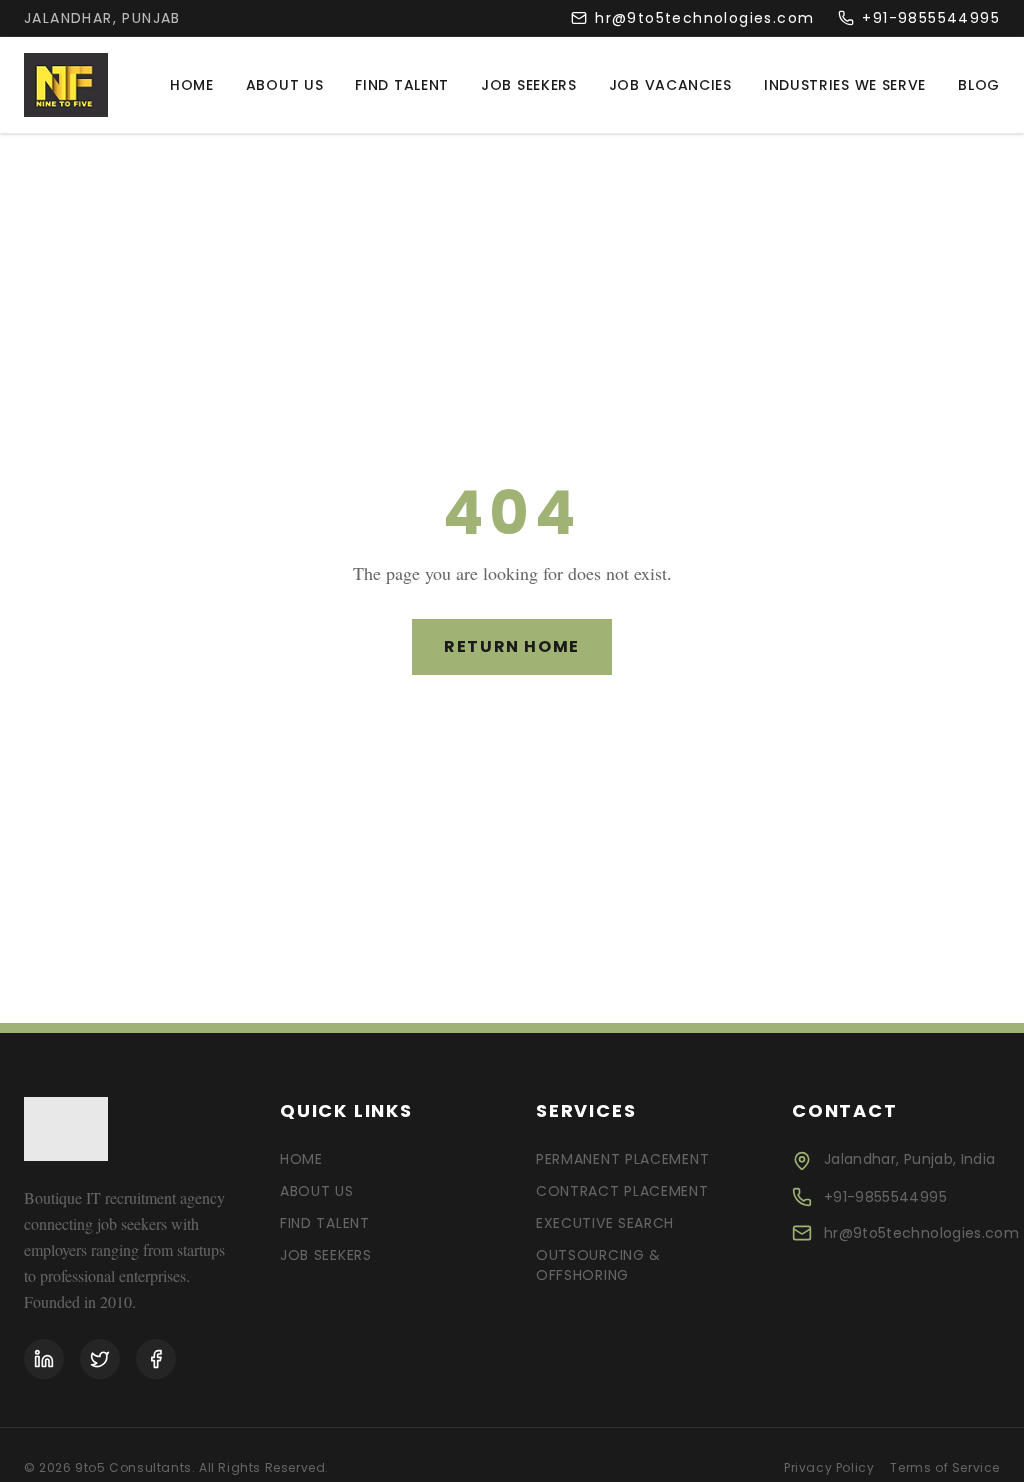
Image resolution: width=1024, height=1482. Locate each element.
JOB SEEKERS (326, 1255)
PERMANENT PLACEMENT (622, 1159)
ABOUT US (317, 1191)
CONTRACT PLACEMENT (622, 1191)
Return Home (512, 646)
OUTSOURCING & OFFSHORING (598, 1265)
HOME (301, 1159)
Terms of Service (945, 1468)
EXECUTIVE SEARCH (605, 1223)
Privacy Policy (829, 1468)
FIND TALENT (325, 1223)
